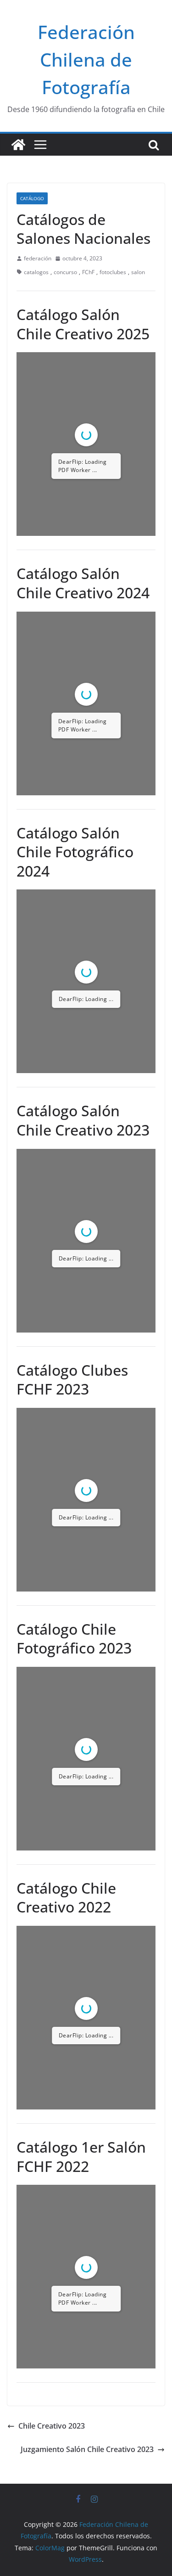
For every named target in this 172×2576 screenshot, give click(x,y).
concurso (65, 272)
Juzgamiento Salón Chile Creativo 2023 (87, 2449)
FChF (88, 272)
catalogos (36, 272)
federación (38, 258)
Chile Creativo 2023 (52, 2426)
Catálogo (32, 198)
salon (138, 272)
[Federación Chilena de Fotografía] (18, 145)
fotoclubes (113, 272)
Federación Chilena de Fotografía (86, 59)
